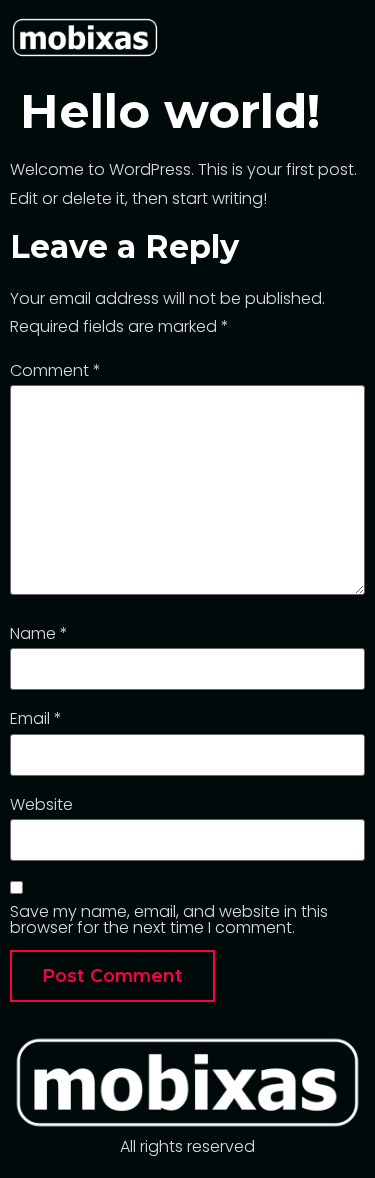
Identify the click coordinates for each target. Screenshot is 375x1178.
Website (41, 805)
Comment (55, 371)
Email (36, 719)
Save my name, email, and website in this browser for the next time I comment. (169, 920)
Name (39, 634)
